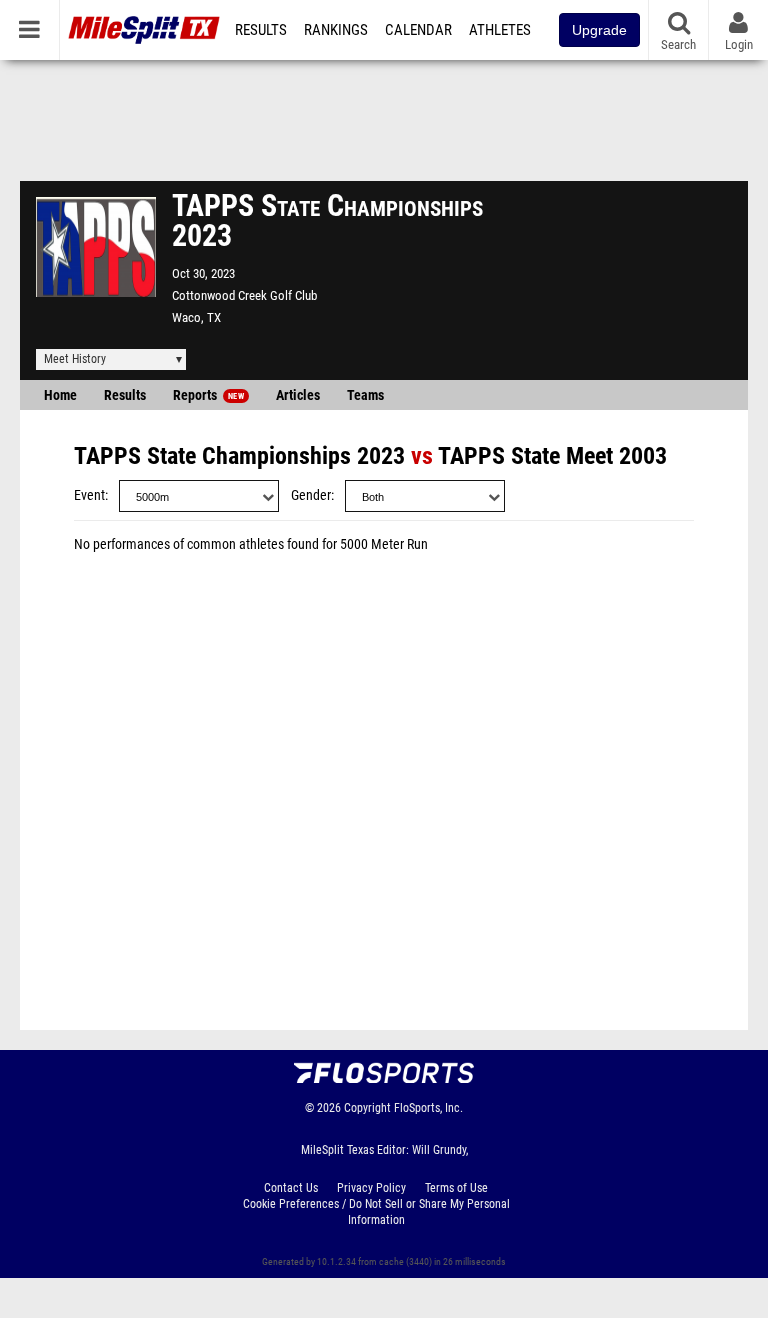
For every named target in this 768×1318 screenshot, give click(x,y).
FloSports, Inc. (428, 1108)
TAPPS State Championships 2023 (239, 456)
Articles (298, 395)
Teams (365, 395)
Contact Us (291, 1188)
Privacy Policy (371, 1188)
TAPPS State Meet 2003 (552, 456)
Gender (311, 495)
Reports (208, 395)
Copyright (367, 1108)
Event (89, 495)
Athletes (500, 30)
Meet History (75, 359)
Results (261, 30)
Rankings (336, 30)
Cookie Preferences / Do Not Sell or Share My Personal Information (376, 1212)
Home (60, 395)
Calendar (418, 30)
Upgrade (599, 30)
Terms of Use (456, 1188)
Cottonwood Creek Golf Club (244, 295)
